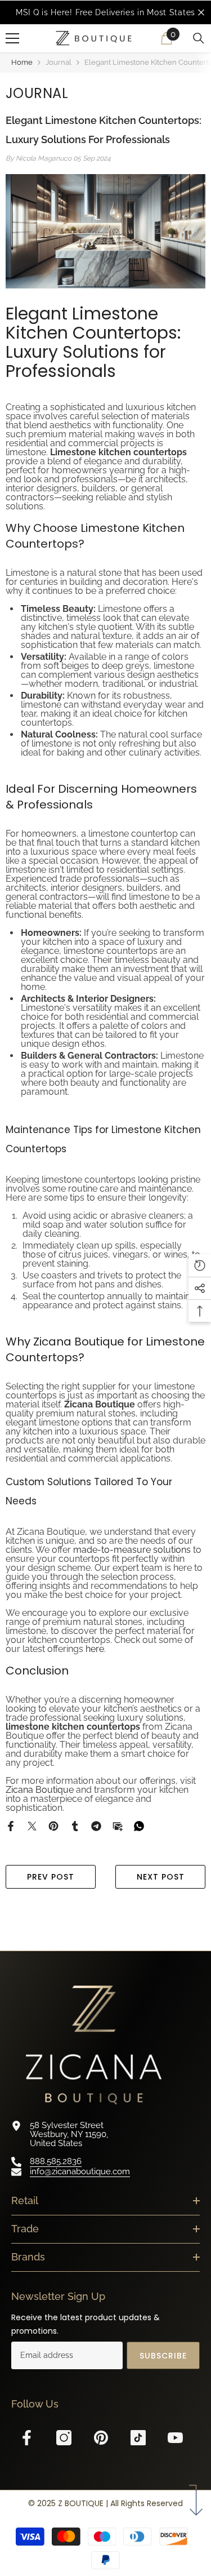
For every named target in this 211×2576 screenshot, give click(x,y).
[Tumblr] (75, 1826)
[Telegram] (96, 1826)
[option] (105, 12)
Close (201, 13)
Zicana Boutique (40, 1790)
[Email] (118, 1826)
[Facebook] (11, 1826)
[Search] (199, 38)
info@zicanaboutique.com (80, 2171)
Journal (59, 62)
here (95, 1649)
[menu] (12, 38)
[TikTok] (138, 2438)
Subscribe (163, 2356)
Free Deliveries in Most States (135, 12)
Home (22, 62)
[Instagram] (64, 2438)
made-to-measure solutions (132, 1550)
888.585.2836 (56, 2161)
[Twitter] (32, 1826)
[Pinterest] (53, 1826)
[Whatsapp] (139, 1826)
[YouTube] (175, 2438)
